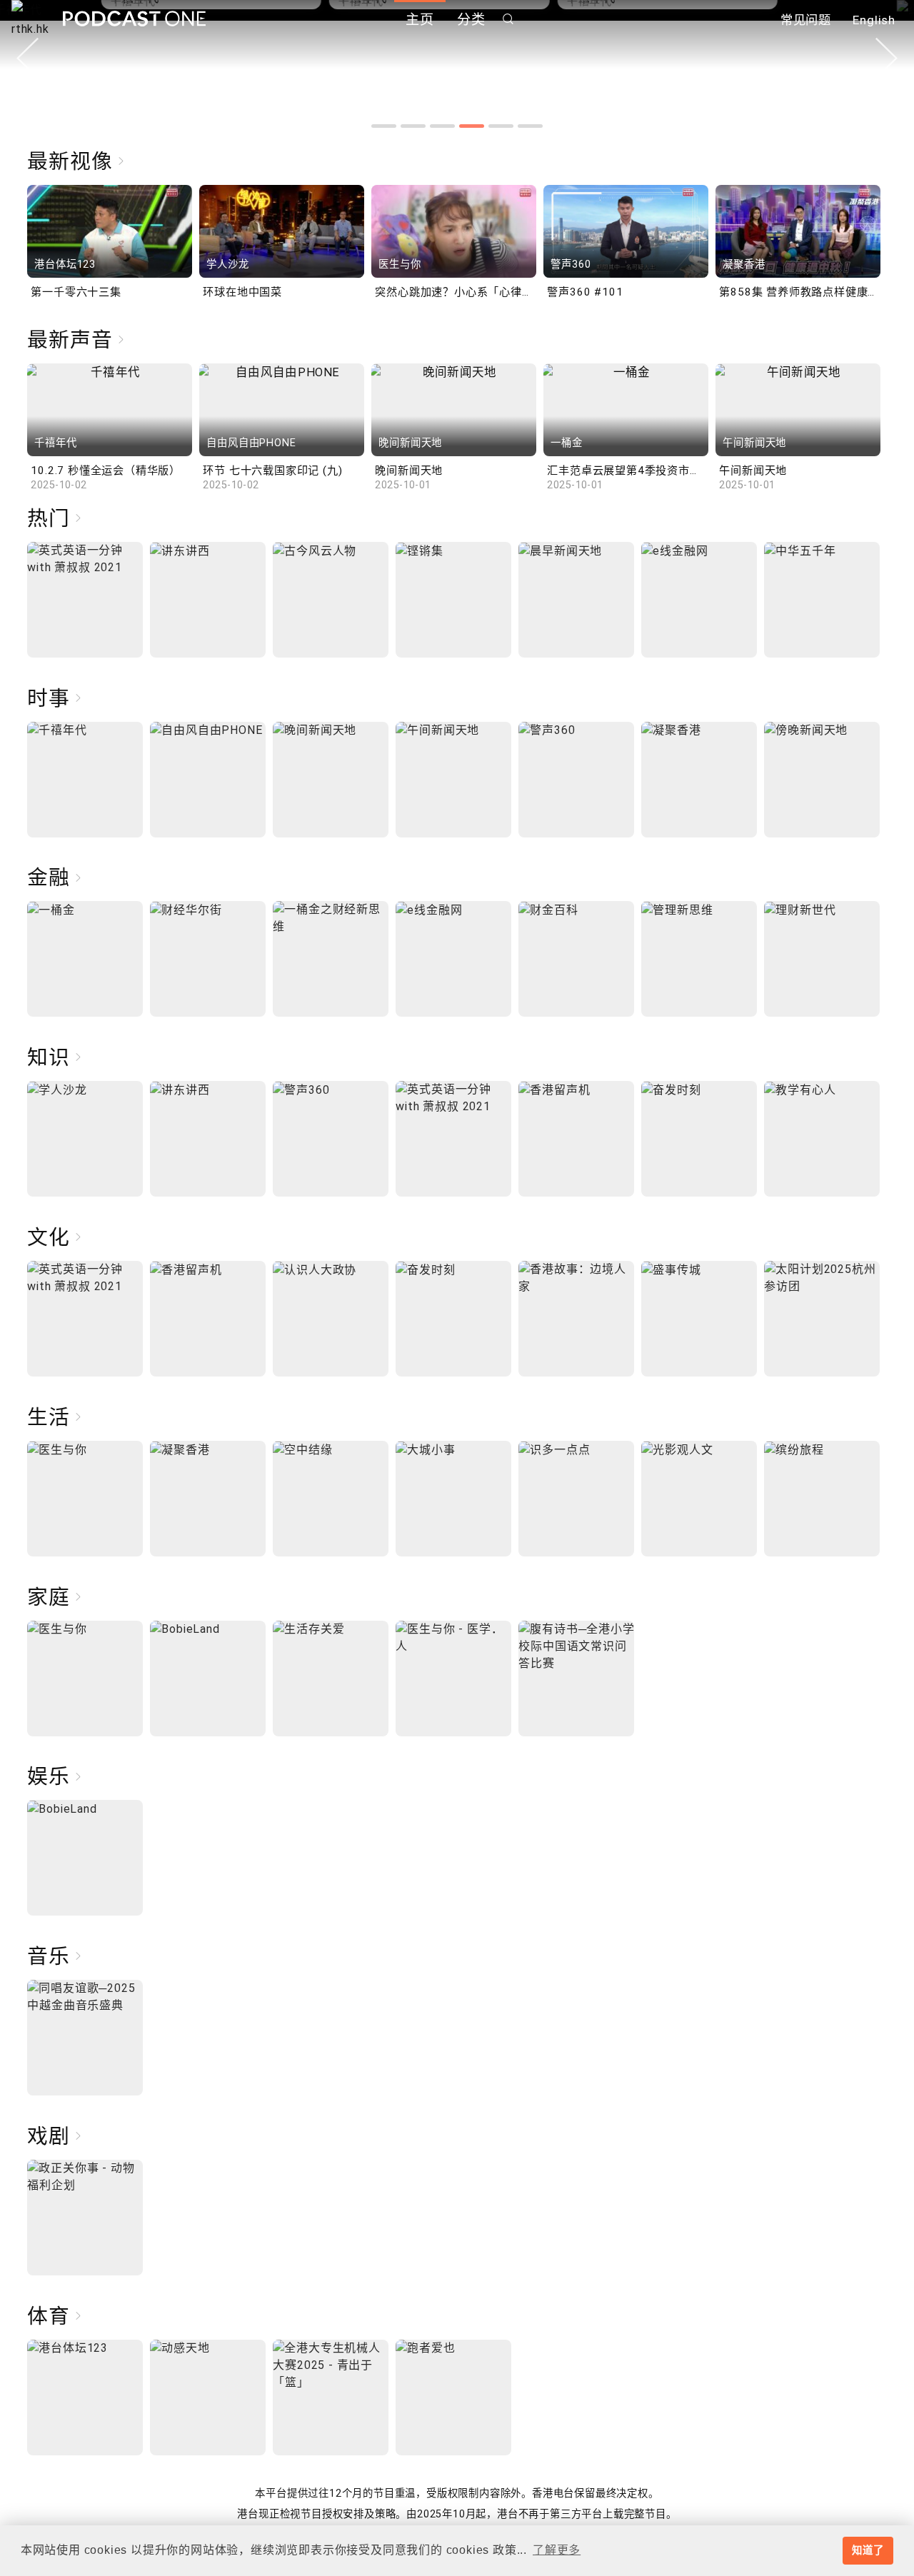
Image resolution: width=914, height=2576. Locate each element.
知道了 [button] (868, 2550)
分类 (471, 20)
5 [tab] (501, 126)
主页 (420, 20)
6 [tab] (530, 126)
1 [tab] (384, 126)
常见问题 (806, 20)
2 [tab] (413, 126)
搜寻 (508, 19)
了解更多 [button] (557, 2550)
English (874, 20)
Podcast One (134, 19)
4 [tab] (472, 126)
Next (887, 58)
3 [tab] (442, 126)
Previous (27, 58)
